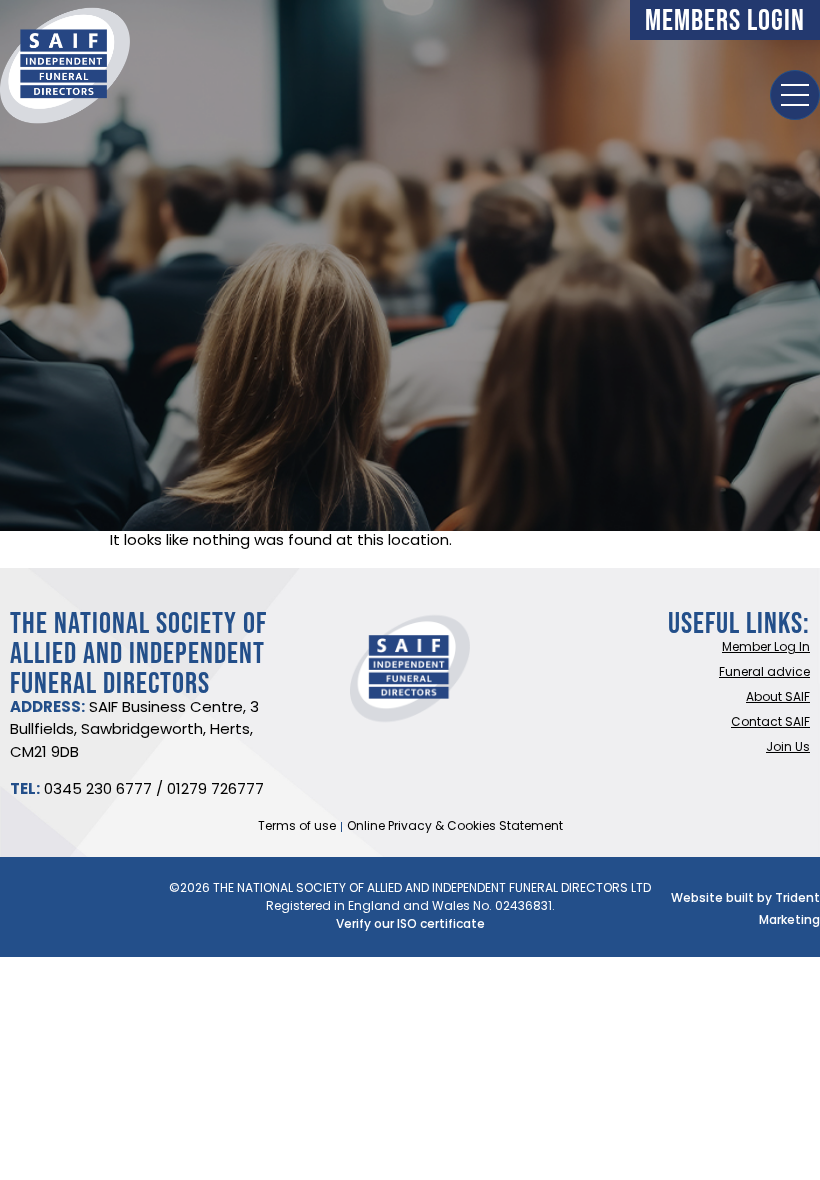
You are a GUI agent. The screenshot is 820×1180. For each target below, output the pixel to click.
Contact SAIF (770, 723)
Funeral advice (764, 673)
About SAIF (778, 698)
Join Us (788, 748)
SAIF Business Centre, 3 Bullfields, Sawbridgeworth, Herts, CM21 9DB (134, 731)
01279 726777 (215, 790)
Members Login (725, 19)
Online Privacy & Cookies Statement (455, 827)
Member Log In (766, 648)
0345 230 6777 (98, 790)
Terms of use (297, 827)
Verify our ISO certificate (410, 925)
